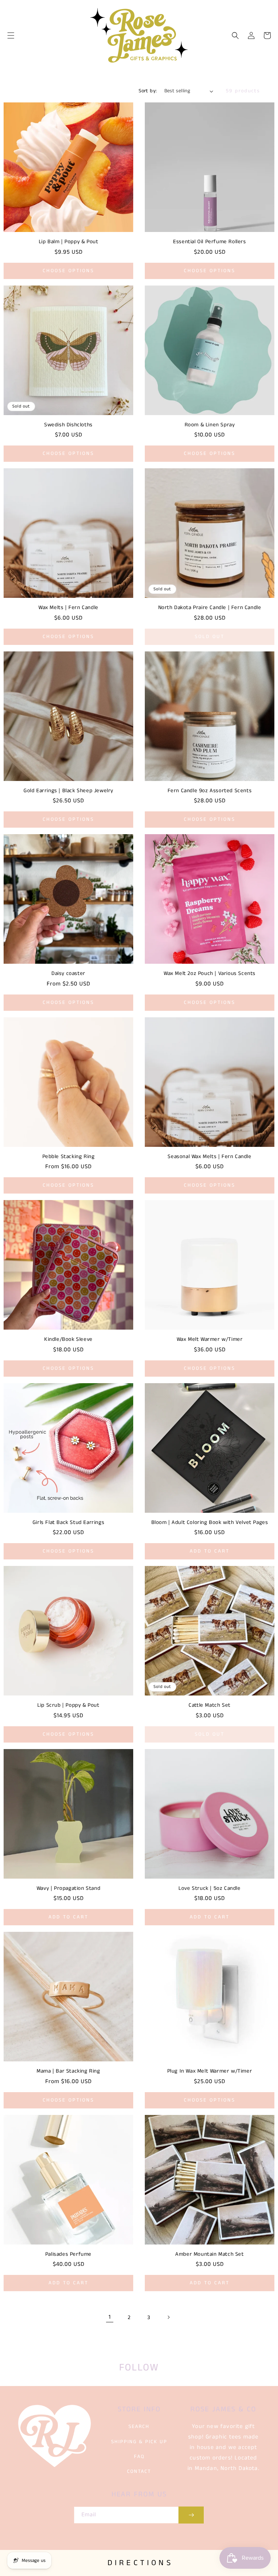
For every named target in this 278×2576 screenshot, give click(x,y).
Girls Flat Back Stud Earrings (68, 1523)
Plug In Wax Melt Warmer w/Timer (210, 2071)
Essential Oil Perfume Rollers (209, 242)
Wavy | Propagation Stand (68, 1888)
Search (139, 2427)
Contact (139, 2471)
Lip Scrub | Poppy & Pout (68, 1705)
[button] (11, 35)
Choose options (68, 271)
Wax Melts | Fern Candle (68, 608)
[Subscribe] (191, 2515)
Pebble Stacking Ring (69, 1157)
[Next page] (168, 2317)
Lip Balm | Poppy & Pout (69, 242)
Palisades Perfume (68, 2254)
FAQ (139, 2457)
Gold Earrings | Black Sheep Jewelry (68, 791)
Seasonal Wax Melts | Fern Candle (209, 1157)
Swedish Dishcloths (68, 425)
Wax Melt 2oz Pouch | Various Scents (210, 974)
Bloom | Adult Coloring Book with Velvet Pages (210, 1523)
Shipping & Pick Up (139, 2442)
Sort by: (148, 91)
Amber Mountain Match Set (209, 2254)
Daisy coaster (68, 974)
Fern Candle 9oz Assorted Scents (210, 791)
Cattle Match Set (210, 1705)
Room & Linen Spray (210, 425)
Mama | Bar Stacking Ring (68, 2071)
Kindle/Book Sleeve (68, 1339)
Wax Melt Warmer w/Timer (210, 1339)
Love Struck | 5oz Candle (209, 1888)
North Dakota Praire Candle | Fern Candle (210, 608)
